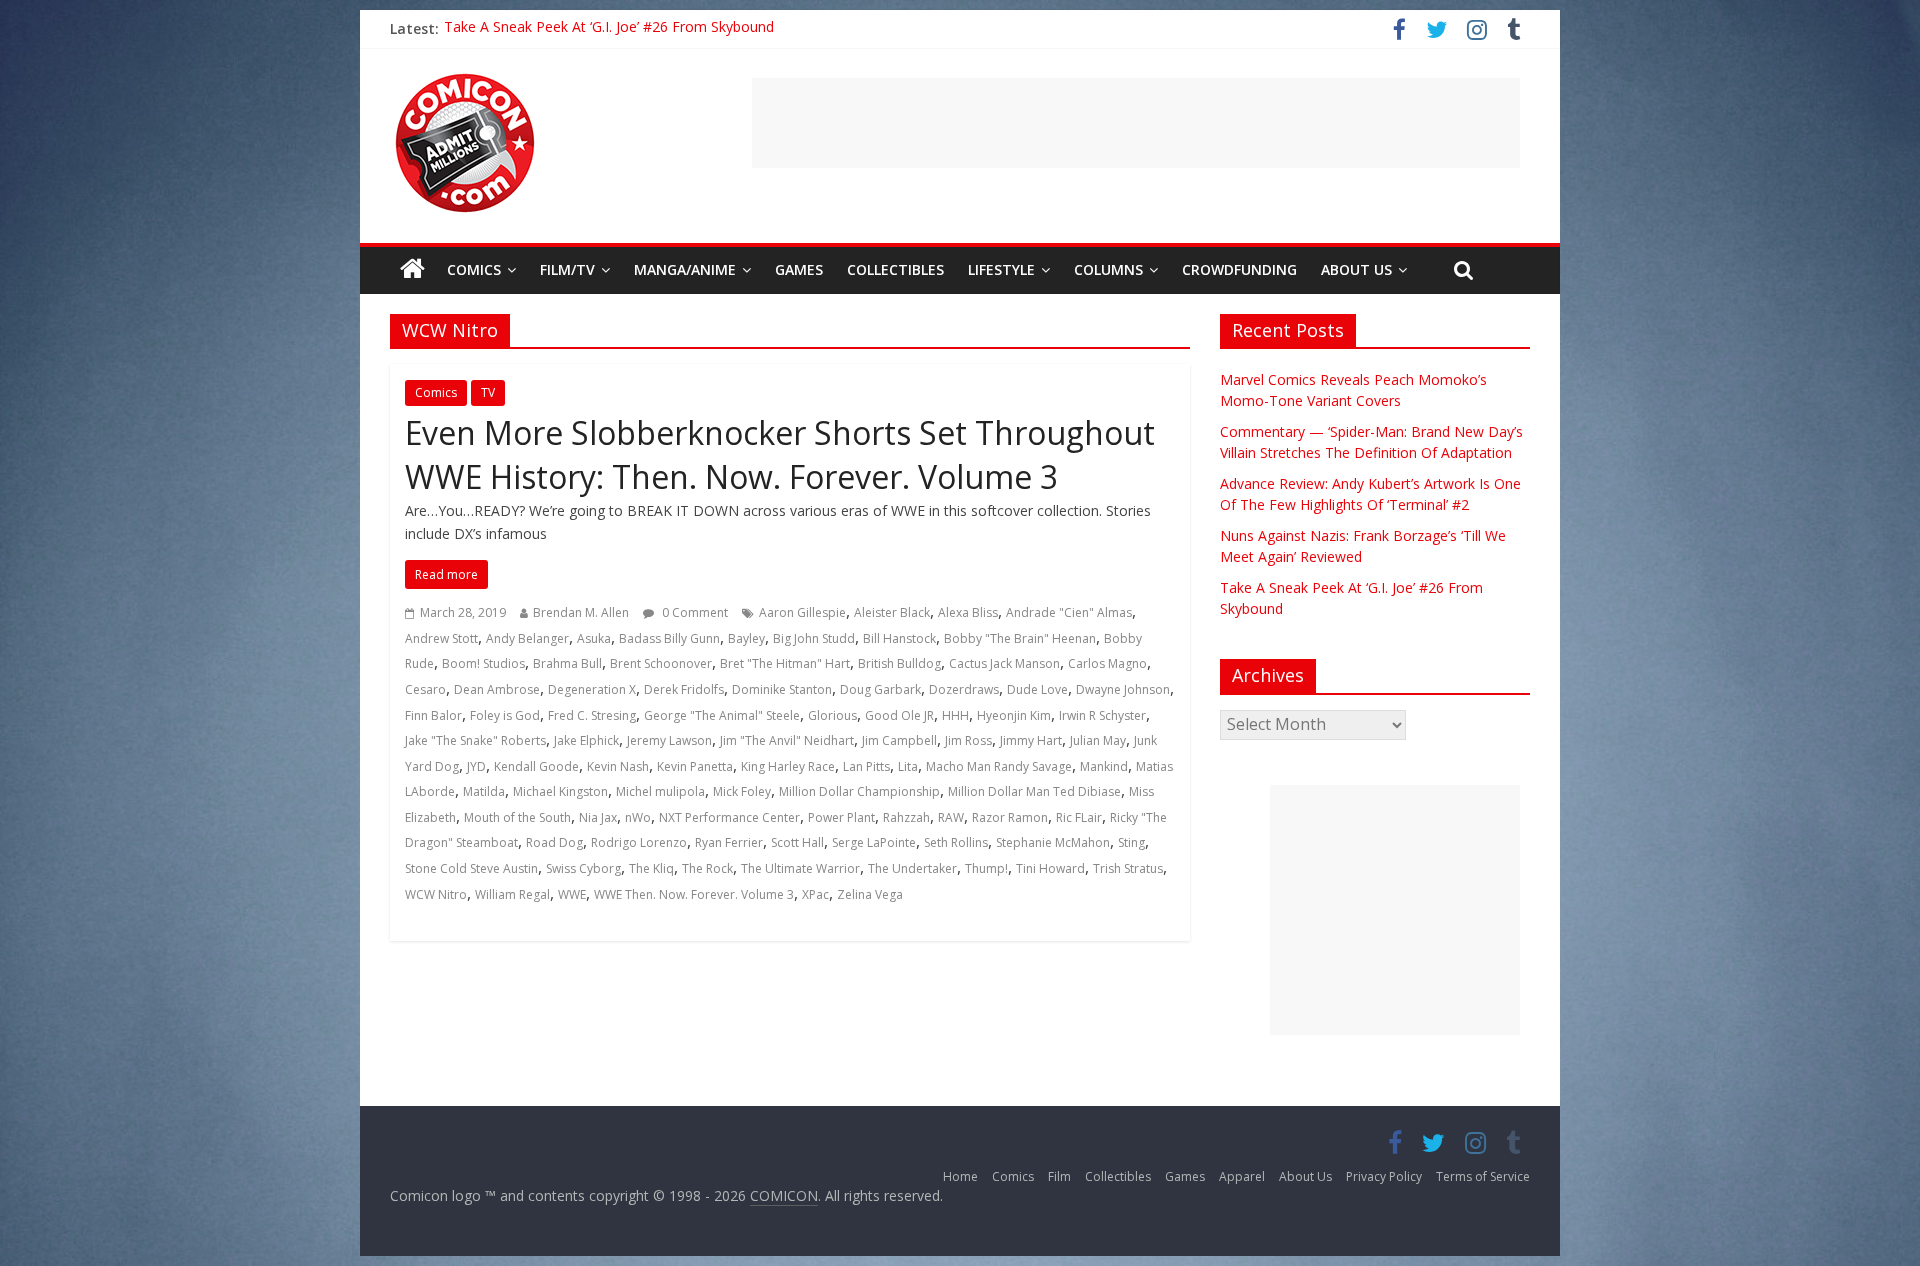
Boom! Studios (483, 663)
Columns (1108, 269)
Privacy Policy (1384, 1176)
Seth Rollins (956, 842)
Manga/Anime (685, 269)
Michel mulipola (660, 791)
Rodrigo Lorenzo (639, 842)
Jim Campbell (899, 740)
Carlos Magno (1107, 663)
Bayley (746, 638)
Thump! (986, 868)
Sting (1131, 842)
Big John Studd (814, 638)
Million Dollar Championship (859, 791)
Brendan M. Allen (581, 612)
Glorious (832, 715)
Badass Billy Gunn (669, 638)
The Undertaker (912, 868)
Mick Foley (742, 791)
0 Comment (693, 612)
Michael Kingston (560, 791)
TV (488, 392)
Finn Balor (433, 715)
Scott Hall (797, 842)
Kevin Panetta (695, 766)
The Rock (707, 868)
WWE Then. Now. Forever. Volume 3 (694, 894)
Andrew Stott (441, 638)
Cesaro (425, 689)
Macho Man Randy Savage (999, 766)
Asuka (594, 638)
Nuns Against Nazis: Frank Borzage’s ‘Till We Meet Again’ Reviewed (660, 28)
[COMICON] (465, 80)
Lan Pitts (866, 766)
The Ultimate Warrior (800, 868)
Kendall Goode (536, 766)
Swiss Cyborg (583, 868)
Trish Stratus (1128, 868)
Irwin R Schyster (1102, 715)
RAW (951, 817)
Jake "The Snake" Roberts (475, 740)
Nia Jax (598, 817)
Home (960, 1176)
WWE (572, 894)
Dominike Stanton (782, 689)
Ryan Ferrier (729, 842)
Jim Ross (968, 740)
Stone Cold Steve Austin (471, 868)
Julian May (1098, 740)
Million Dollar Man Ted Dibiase (1034, 791)
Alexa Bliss (968, 612)
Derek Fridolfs (684, 689)
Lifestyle (1001, 269)
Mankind (1104, 766)
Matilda (484, 791)
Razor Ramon (1010, 817)
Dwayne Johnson (1123, 689)
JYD (476, 766)
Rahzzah (906, 817)
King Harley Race (788, 766)
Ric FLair (1079, 817)
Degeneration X (592, 689)
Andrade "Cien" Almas (1069, 612)
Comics (474, 269)
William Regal (512, 894)
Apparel (1242, 1176)
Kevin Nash (618, 766)
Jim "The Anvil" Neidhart (787, 740)
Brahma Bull (567, 663)
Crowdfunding (1239, 269)
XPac (815, 894)
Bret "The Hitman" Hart (785, 663)
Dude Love (1037, 689)
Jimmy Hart (1031, 740)
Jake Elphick (586, 740)
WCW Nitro (436, 894)
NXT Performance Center (729, 817)
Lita (908, 766)
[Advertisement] (1136, 123)
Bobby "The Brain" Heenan (1020, 638)
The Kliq (651, 868)
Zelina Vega (870, 894)
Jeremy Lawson (669, 740)
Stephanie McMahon (1053, 842)
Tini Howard (1050, 868)
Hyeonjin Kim (1014, 715)
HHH (955, 715)
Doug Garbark (880, 689)
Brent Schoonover (661, 663)
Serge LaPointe (874, 842)
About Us (1356, 269)
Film (1059, 1176)
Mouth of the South (517, 817)
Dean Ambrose (497, 689)
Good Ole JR (899, 715)
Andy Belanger (527, 638)
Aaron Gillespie (802, 612)
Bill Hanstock (899, 638)
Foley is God (505, 715)
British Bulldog (899, 663)
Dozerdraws (964, 689)
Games (799, 269)
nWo (638, 817)
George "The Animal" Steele (722, 715)
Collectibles (895, 269)
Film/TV (567, 269)
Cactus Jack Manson (1004, 663)
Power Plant (841, 817)
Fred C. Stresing (592, 715)
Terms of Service (1483, 1176)
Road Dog (554, 842)
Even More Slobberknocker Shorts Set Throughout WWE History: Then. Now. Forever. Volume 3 (780, 455)
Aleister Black (892, 612)
